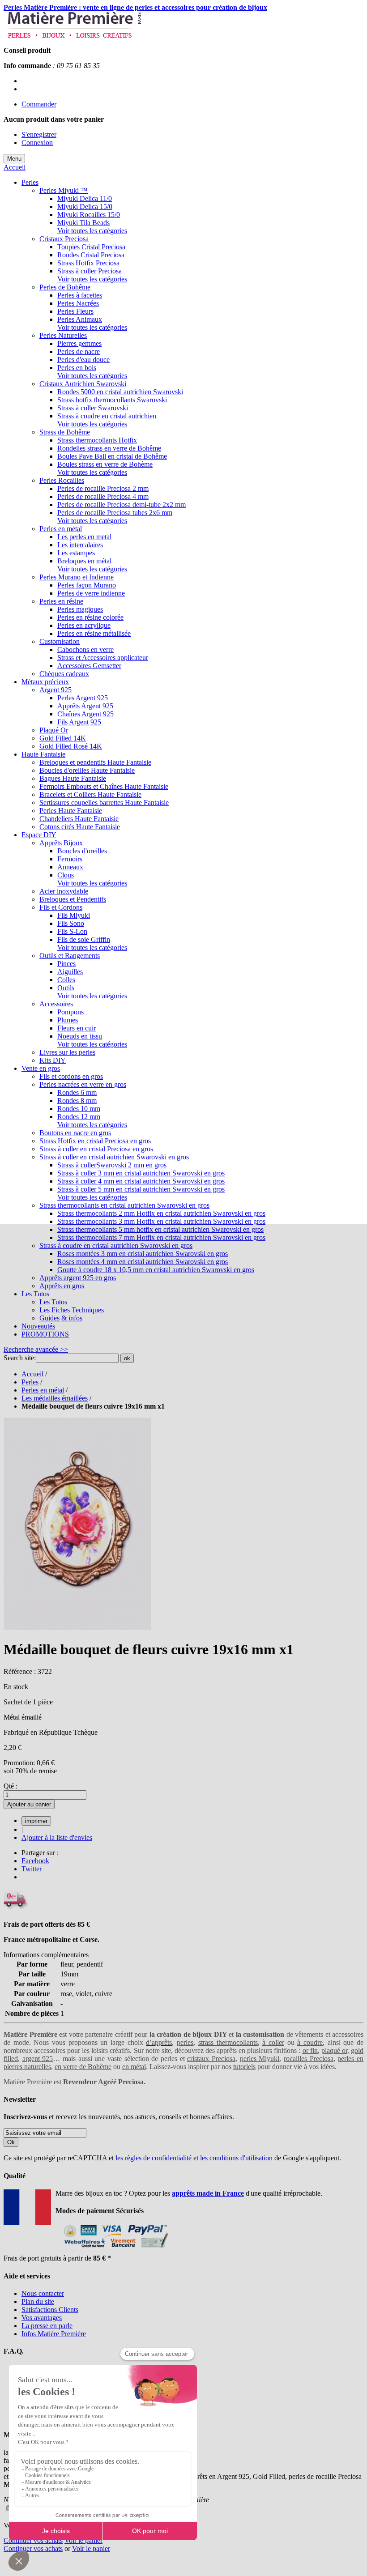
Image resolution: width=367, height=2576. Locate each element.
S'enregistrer (39, 134)
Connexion (37, 143)
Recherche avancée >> (36, 1349)
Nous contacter (43, 2293)
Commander (39, 104)
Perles (30, 1382)
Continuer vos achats (33, 2540)
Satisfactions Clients (50, 2310)
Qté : (11, 1786)
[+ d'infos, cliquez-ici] (114, 2250)
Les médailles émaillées (55, 1398)
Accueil (15, 167)
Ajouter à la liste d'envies (57, 1837)
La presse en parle (47, 2326)
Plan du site (38, 2301)
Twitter (32, 1869)
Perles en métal (43, 1390)
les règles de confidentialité (154, 2158)
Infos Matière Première (54, 2334)
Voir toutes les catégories (92, 231)
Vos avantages (42, 2318)
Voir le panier (83, 2540)
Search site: (20, 1358)
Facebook (35, 1861)
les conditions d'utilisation (236, 2158)
